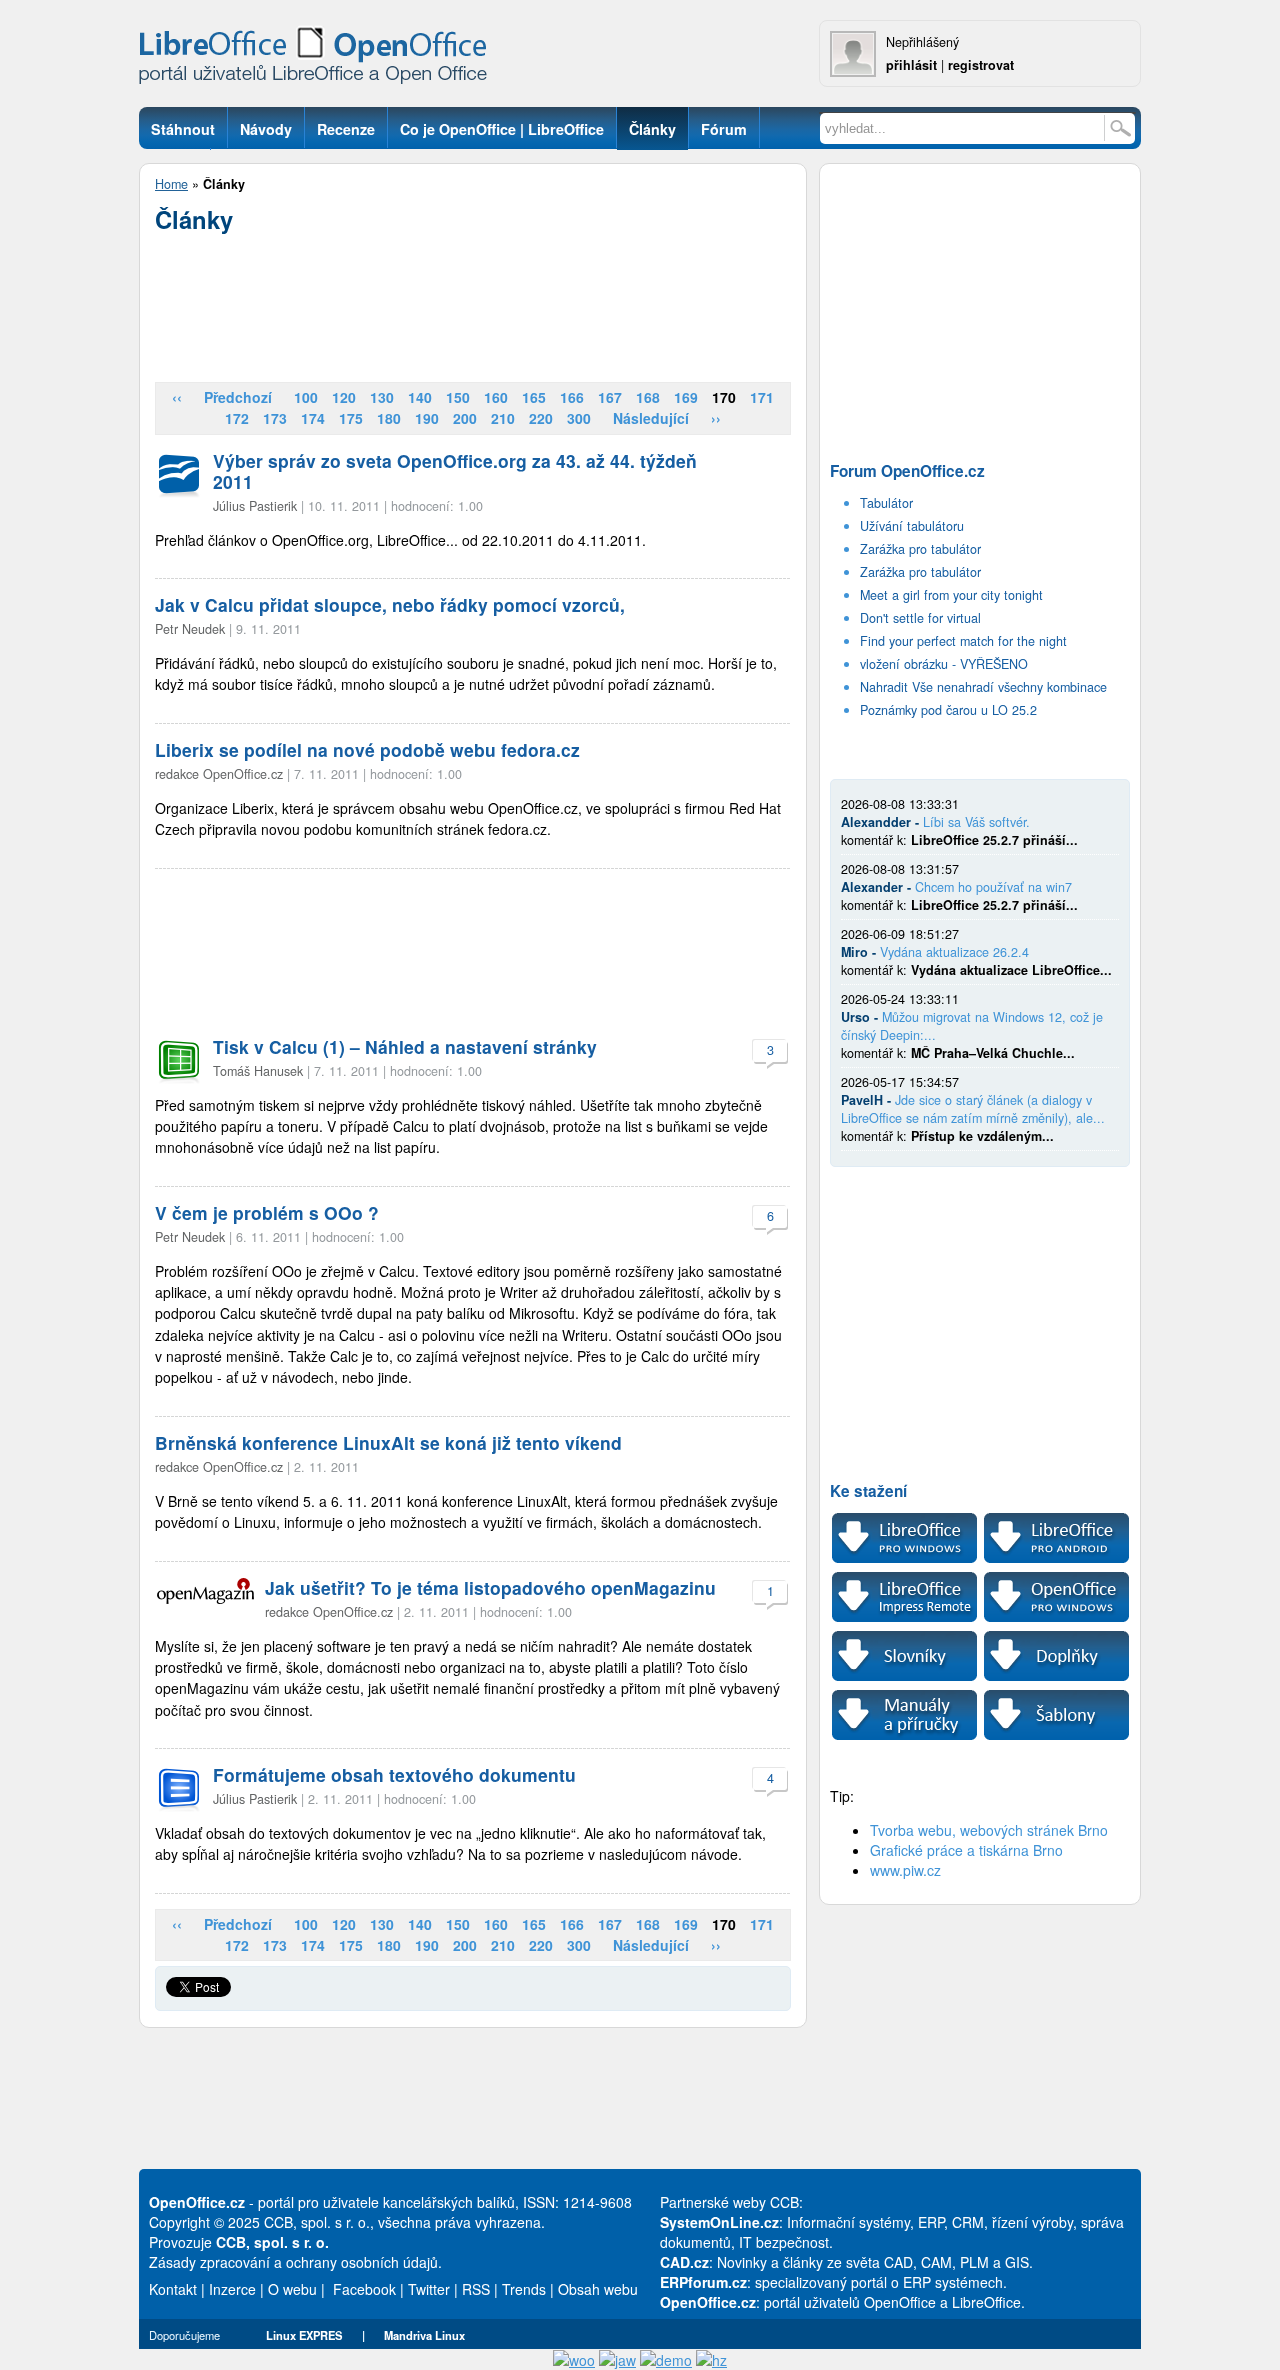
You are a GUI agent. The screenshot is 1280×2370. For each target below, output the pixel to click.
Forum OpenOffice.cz (907, 471)
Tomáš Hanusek (258, 1071)
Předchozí (238, 397)
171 (762, 397)
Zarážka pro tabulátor (920, 549)
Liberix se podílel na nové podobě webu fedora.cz (367, 749)
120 (344, 397)
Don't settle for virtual (920, 618)
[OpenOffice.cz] (319, 60)
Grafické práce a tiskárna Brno (966, 1850)
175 (351, 418)
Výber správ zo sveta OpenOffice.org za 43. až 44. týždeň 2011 (455, 471)
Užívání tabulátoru (912, 526)
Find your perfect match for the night (963, 641)
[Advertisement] (473, 301)
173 (275, 418)
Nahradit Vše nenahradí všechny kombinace (983, 687)
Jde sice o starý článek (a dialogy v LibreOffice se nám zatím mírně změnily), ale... (973, 1109)
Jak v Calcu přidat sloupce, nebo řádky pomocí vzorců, (390, 604)
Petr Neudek (190, 629)
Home (171, 184)
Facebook (364, 2289)
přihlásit (911, 65)
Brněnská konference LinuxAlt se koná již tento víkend (388, 1442)
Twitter (429, 2289)
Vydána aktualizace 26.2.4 (954, 952)
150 (458, 397)
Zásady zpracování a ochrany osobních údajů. (295, 2262)
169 (686, 397)
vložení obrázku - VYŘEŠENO (944, 664)
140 (420, 397)
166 (572, 397)
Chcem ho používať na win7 (993, 887)
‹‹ (177, 397)
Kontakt (173, 2289)
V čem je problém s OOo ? (267, 1212)
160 (496, 397)
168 (648, 397)
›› (716, 418)
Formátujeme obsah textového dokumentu (394, 1774)
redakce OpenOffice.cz (219, 774)
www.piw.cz (905, 1870)
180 (389, 418)
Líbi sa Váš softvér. (976, 822)
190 (427, 418)
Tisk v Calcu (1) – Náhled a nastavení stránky (405, 1046)
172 (237, 418)
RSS (476, 2289)
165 (534, 397)
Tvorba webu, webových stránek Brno (989, 1830)
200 (465, 418)
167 (610, 397)
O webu (292, 2289)
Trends (524, 2289)
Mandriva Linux (424, 2335)
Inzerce (232, 2289)
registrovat (981, 65)
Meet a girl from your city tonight (951, 595)
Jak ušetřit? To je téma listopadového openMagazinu (490, 1587)
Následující (651, 418)
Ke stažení (868, 1491)
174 (313, 418)
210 (503, 418)
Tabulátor (886, 503)
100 (306, 397)
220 (541, 418)
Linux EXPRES (304, 2335)
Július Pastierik (255, 506)
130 (382, 397)
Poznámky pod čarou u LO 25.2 (948, 710)
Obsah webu (598, 2289)
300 (579, 418)
